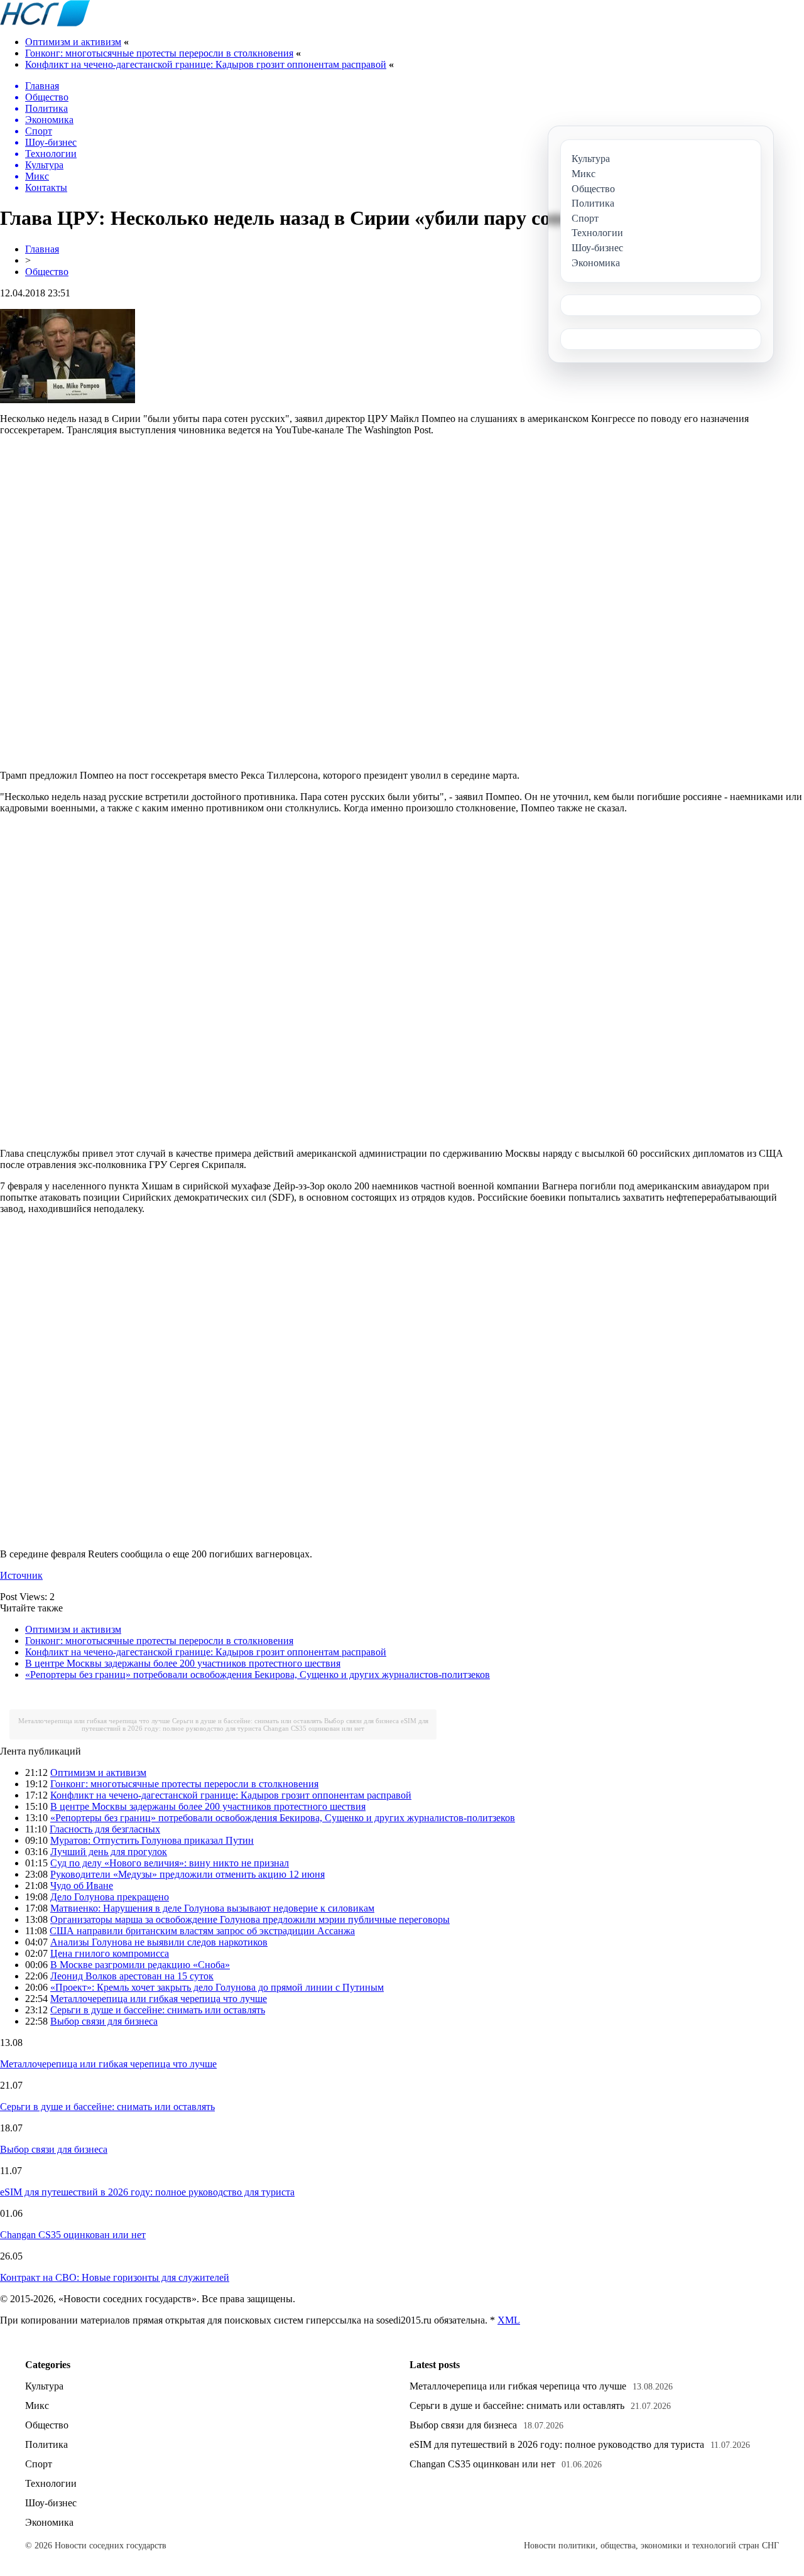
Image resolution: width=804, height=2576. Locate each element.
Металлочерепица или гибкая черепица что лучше (94, 1721)
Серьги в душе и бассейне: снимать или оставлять (247, 1721)
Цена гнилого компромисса (110, 1953)
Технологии (51, 2483)
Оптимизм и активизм (73, 42)
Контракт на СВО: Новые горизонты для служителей (115, 2277)
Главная (42, 249)
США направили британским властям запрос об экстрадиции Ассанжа (202, 1931)
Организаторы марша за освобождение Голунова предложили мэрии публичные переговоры (250, 1919)
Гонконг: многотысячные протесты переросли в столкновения (159, 53)
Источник (21, 1575)
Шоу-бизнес (51, 2503)
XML (509, 2320)
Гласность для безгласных (105, 1829)
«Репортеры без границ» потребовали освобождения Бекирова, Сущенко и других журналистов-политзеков (258, 1675)
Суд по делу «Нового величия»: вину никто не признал (170, 1863)
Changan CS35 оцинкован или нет (314, 1728)
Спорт (39, 2464)
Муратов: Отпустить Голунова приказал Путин (152, 1840)
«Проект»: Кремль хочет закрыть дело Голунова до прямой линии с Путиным (217, 1987)
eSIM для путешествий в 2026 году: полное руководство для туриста (255, 1724)
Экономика (49, 2522)
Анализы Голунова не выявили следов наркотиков (159, 1942)
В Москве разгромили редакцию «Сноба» (140, 1965)
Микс (37, 2406)
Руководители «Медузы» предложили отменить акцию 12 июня (187, 1874)
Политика (46, 2444)
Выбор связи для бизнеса (361, 1721)
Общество (47, 272)
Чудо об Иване (82, 1886)
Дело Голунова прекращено (110, 1897)
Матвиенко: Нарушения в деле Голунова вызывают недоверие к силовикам (212, 1908)
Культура (44, 2386)
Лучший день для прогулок (109, 1852)
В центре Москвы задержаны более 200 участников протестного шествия (183, 1663)
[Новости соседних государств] (45, 23)
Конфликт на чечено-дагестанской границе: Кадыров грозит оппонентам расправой (206, 64)
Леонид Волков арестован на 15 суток (132, 1976)
